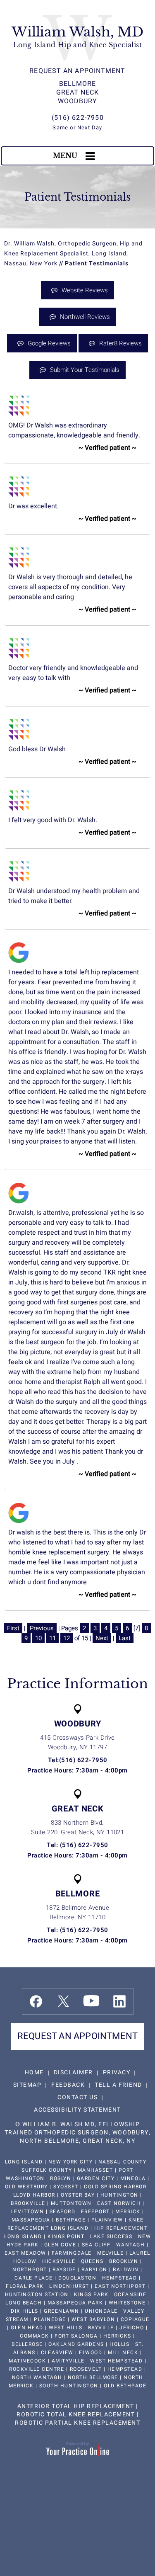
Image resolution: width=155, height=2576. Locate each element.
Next (102, 1638)
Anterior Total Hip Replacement (76, 2406)
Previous (42, 1628)
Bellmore (78, 84)
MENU (65, 155)
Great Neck (78, 92)
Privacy (117, 2072)
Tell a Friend (118, 2085)
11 (52, 1638)
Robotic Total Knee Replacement (76, 2415)
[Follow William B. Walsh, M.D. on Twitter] (63, 2001)
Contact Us (77, 2097)
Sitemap (27, 2085)
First (13, 1628)
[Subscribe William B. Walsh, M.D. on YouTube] (91, 2001)
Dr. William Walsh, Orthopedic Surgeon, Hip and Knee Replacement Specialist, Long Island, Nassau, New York (73, 254)
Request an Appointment (77, 71)
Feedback (68, 2085)
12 (67, 1638)
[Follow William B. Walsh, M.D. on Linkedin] (119, 2001)
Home (34, 2072)
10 (38, 1638)
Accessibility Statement (77, 2110)
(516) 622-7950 (78, 118)
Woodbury (78, 101)
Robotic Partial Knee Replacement (77, 2423)
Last (125, 1638)
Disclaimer (73, 2072)
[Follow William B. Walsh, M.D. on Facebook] (36, 2001)
